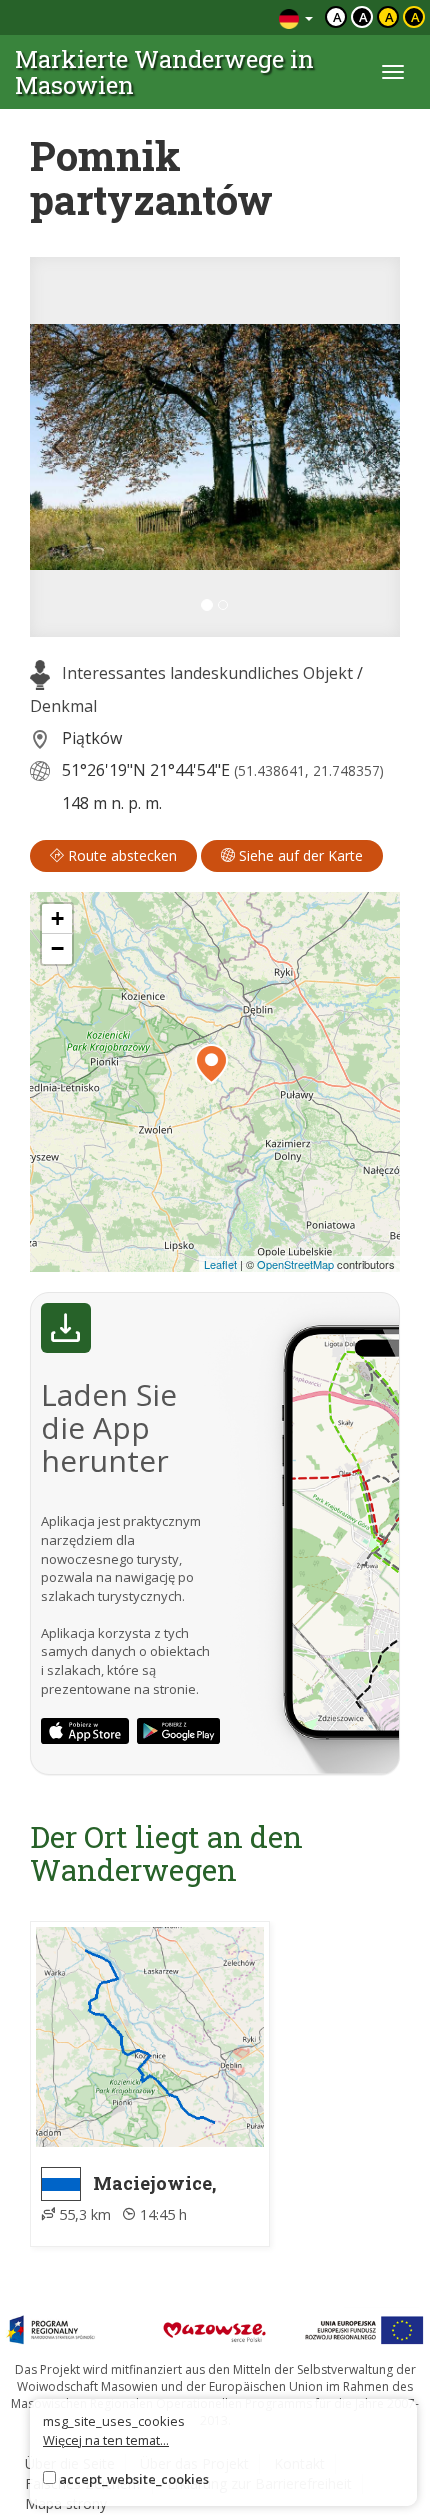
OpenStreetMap (295, 1264)
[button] (58, 447)
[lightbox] (215, 447)
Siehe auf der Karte (299, 855)
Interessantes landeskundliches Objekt (207, 673)
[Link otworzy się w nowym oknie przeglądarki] (85, 1731)
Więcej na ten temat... (106, 2440)
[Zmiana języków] (296, 17)
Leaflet (220, 1264)
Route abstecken (120, 855)
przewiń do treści (209, 17)
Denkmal (63, 706)
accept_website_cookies (134, 2479)
